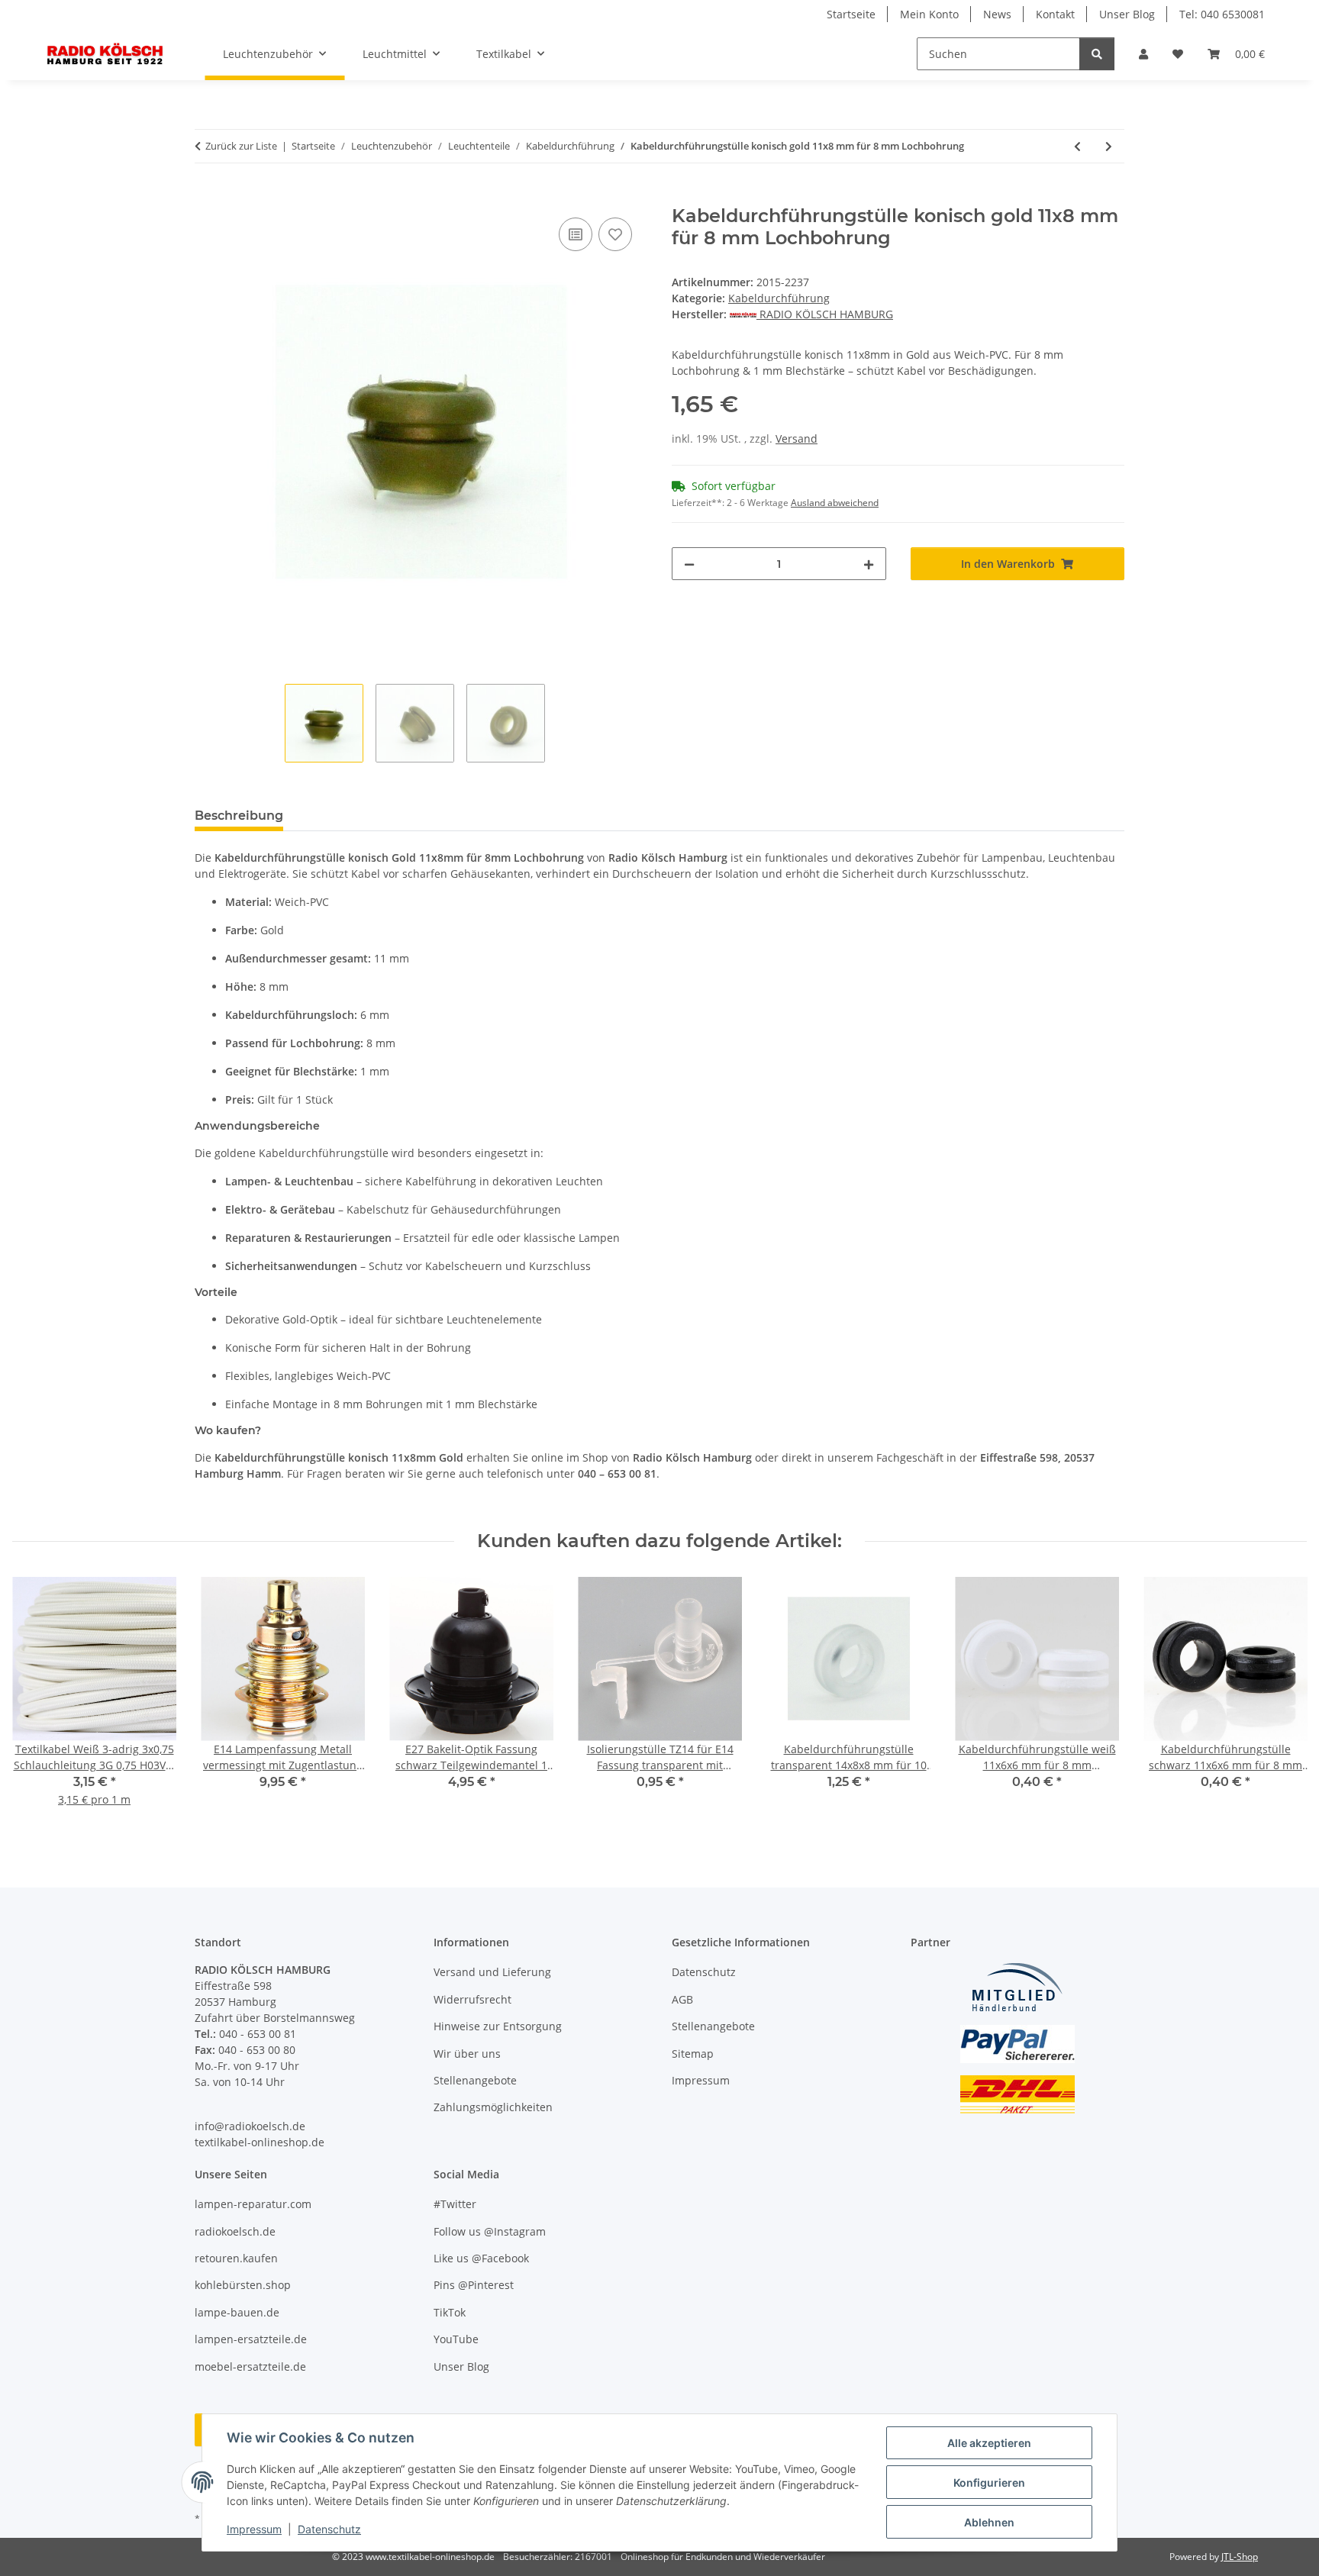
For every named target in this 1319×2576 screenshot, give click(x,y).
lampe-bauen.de (237, 2312)
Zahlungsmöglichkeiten (493, 2107)
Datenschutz (329, 2529)
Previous (38, 1702)
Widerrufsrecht (472, 1999)
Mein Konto (929, 14)
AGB (682, 1999)
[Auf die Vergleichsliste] (576, 234)
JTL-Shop (1240, 2557)
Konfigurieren (989, 2483)
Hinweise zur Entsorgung (498, 2026)
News (997, 14)
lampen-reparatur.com (253, 2204)
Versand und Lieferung (492, 1972)
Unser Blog (1127, 14)
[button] (1143, 54)
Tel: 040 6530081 (1222, 14)
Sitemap (693, 2054)
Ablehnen (989, 2522)
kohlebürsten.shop (243, 2285)
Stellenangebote (475, 2080)
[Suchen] (1097, 54)
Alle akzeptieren (989, 2443)
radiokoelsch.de (235, 2231)
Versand (797, 438)
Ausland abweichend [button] (835, 503)
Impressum (254, 2529)
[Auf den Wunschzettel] (615, 234)
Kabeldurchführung (779, 298)
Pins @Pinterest (474, 2285)
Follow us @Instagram (490, 2231)
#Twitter (455, 2204)
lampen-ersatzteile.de (251, 2339)
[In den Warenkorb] (207, 197)
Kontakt (1055, 14)
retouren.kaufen (236, 2258)
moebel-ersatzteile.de (250, 2366)
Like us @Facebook (481, 2258)
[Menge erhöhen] (869, 564)
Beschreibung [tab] (239, 816)
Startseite (851, 14)
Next (1282, 1702)
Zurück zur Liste (241, 146)
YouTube (456, 2339)
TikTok (450, 2312)
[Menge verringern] (689, 564)
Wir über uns (467, 2054)
